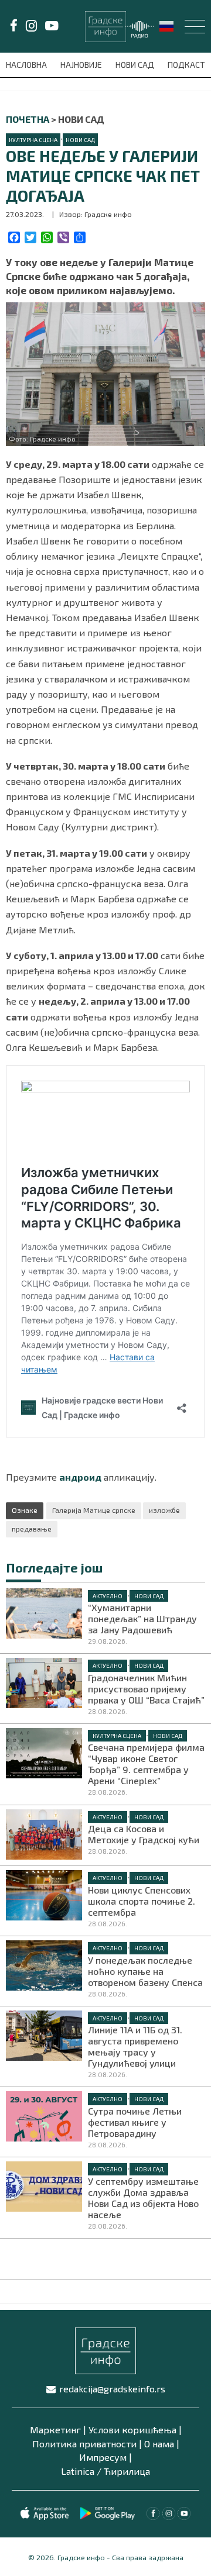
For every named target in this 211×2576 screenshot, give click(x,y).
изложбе (164, 1510)
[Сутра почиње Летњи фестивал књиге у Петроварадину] (44, 2115)
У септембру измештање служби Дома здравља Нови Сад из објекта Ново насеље (143, 2198)
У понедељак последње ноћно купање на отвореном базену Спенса (145, 1971)
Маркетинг (55, 2430)
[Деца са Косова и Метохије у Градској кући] (44, 1833)
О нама (159, 2444)
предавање (32, 1529)
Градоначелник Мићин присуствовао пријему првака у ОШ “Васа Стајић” (146, 1689)
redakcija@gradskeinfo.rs (112, 2389)
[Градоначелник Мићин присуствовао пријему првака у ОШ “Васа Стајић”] (44, 1682)
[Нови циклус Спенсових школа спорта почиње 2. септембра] (44, 1894)
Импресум (103, 2457)
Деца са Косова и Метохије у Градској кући (144, 1834)
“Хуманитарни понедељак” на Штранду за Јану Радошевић (142, 1618)
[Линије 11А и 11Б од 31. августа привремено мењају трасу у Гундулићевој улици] (44, 2034)
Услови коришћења (132, 2430)
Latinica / (81, 2471)
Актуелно (108, 1596)
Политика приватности (84, 2444)
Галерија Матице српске (94, 1510)
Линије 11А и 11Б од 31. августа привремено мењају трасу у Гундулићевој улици (135, 2046)
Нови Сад (136, 65)
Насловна (27, 65)
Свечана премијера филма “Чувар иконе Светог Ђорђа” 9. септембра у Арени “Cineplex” (146, 1764)
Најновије (82, 65)
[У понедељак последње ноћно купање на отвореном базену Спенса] (44, 1964)
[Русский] (167, 25)
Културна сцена (33, 140)
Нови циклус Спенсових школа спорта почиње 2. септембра (142, 1901)
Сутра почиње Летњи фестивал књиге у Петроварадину (135, 2122)
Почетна (28, 119)
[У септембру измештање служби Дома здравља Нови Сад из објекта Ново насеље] (44, 2185)
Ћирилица (127, 2471)
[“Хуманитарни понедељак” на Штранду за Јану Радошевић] (44, 1612)
